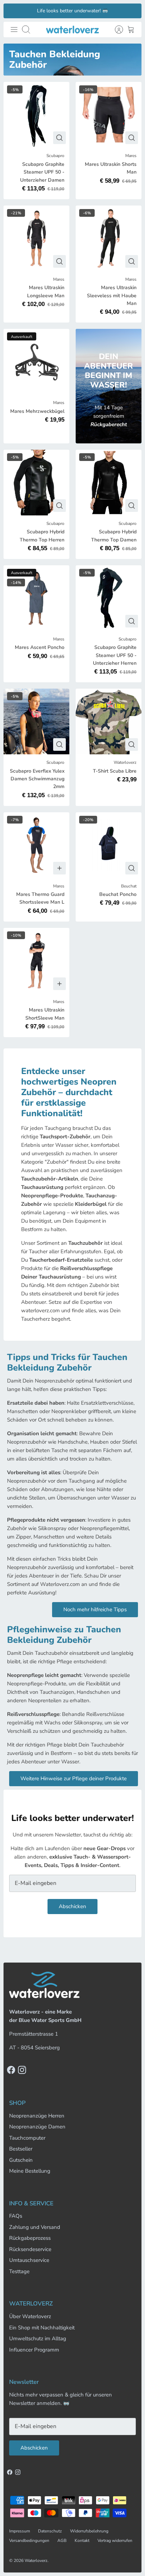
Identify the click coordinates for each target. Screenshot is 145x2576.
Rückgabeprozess (30, 2238)
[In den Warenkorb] (59, 868)
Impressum (20, 2531)
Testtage (19, 2271)
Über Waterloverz (30, 2316)
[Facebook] (11, 2070)
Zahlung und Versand (35, 2227)
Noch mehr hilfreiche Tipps (95, 1609)
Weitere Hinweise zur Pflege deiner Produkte (74, 1778)
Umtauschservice (29, 2260)
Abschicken (72, 1906)
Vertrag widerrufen (115, 2541)
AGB (62, 2541)
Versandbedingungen (29, 2541)
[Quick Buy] (59, 138)
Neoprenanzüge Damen (37, 2127)
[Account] (115, 30)
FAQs (16, 2216)
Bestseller (21, 2149)
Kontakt (82, 2541)
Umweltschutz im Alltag (38, 2338)
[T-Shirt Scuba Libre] (109, 721)
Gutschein (21, 2160)
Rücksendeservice (30, 2249)
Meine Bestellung (30, 2171)
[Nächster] (132, 11)
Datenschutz (50, 2531)
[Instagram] (22, 2070)
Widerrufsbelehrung (89, 2531)
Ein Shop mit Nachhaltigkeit (42, 2328)
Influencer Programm (34, 2350)
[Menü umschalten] (14, 30)
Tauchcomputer (27, 2138)
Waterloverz (36, 2561)
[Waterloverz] (72, 30)
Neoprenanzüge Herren (37, 2116)
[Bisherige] (13, 11)
